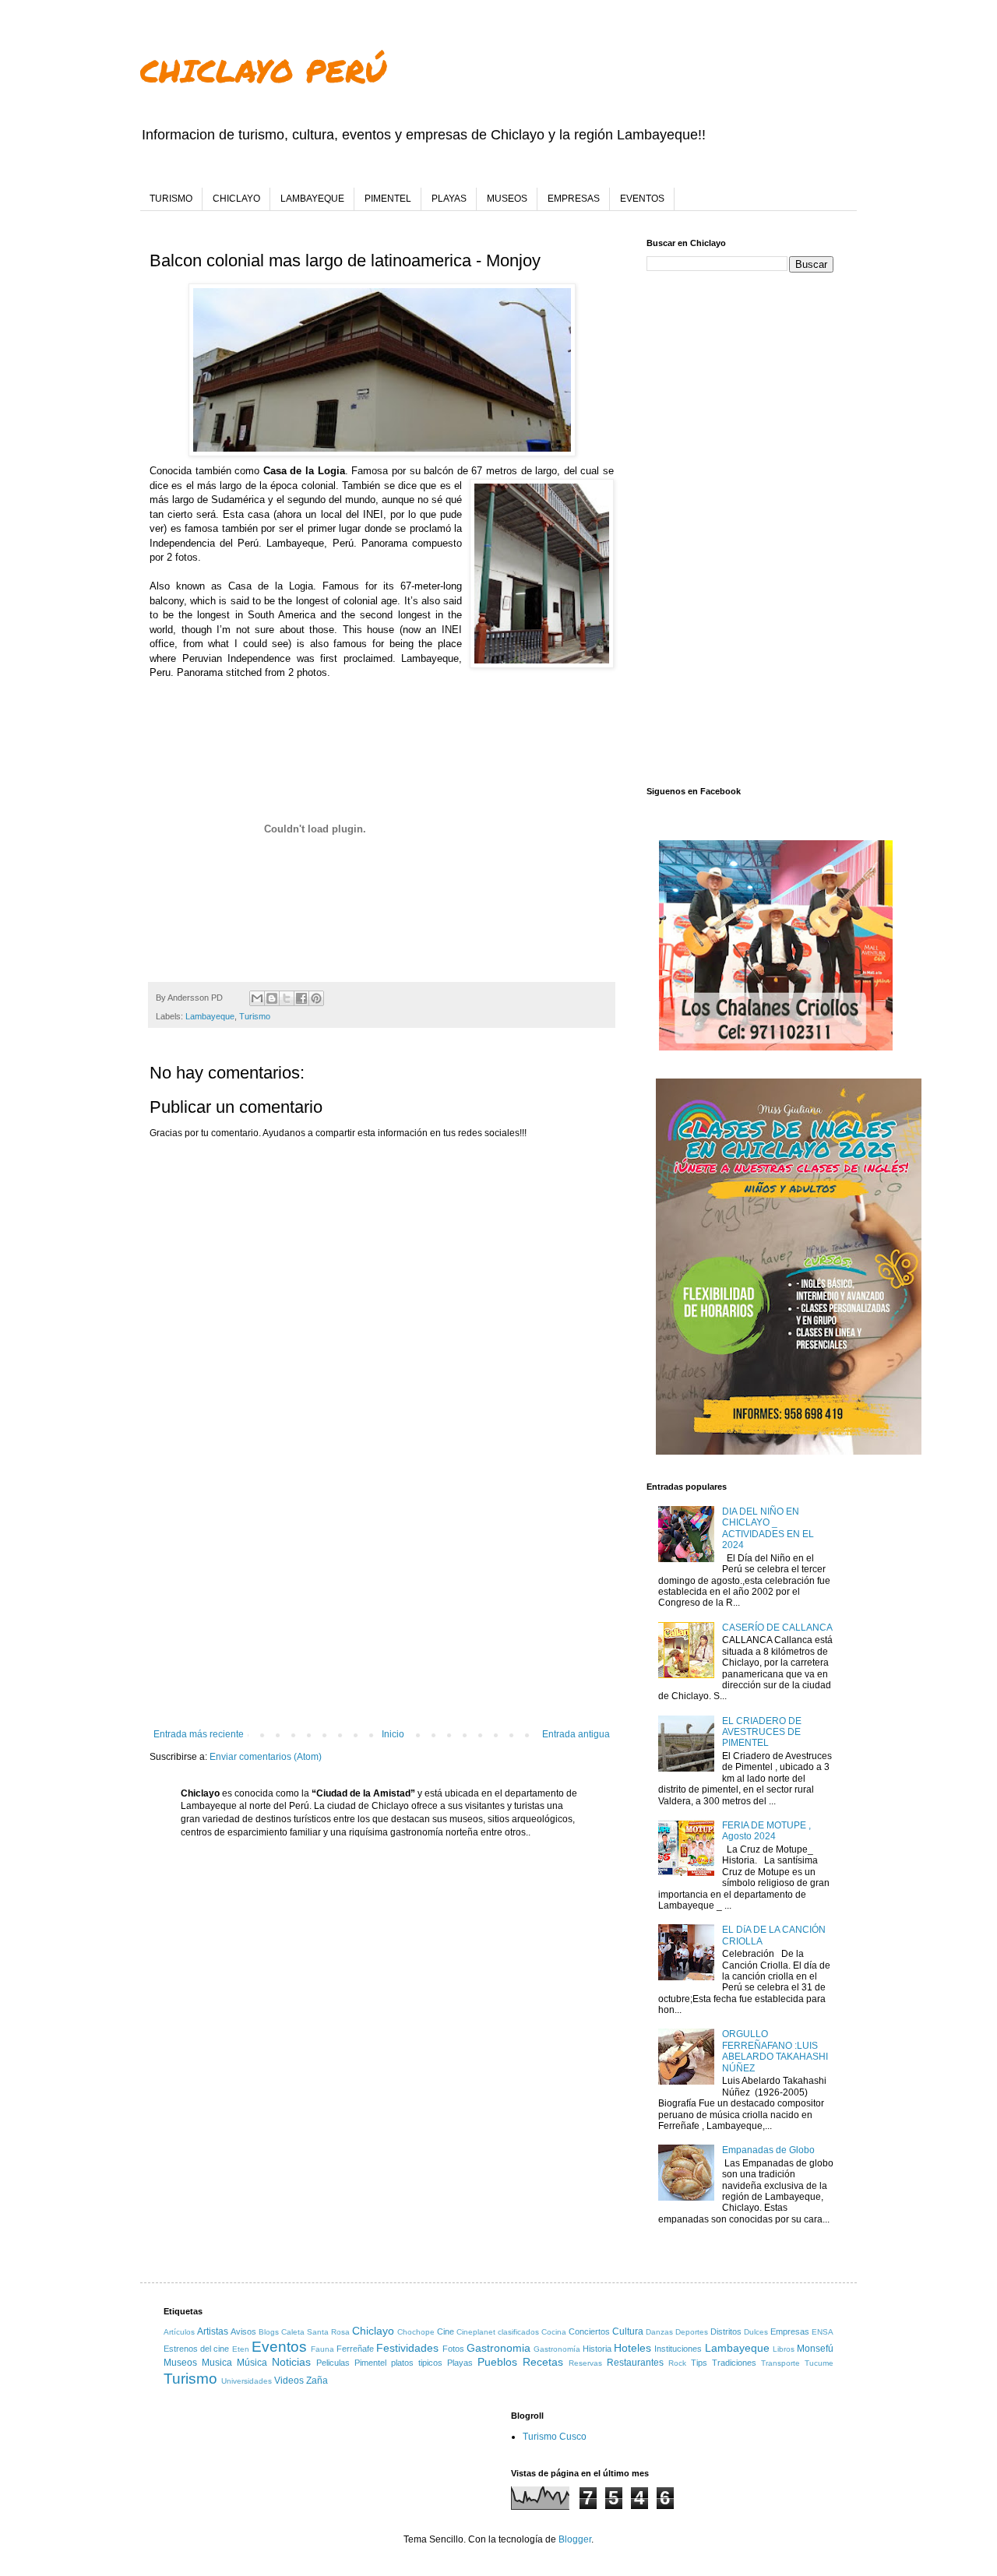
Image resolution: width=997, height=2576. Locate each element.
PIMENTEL (388, 199)
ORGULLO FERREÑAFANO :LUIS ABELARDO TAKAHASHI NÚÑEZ (775, 2051)
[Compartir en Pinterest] (316, 998)
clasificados (518, 2332)
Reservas (585, 2363)
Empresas (790, 2331)
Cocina (554, 2332)
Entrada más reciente (199, 1734)
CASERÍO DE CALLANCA (777, 1628)
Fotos (453, 2349)
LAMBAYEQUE (312, 199)
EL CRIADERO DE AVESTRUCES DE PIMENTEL (762, 1732)
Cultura (628, 2331)
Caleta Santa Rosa (315, 2332)
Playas (460, 2363)
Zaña (317, 2381)
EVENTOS (642, 199)
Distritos (726, 2331)
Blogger (575, 2539)
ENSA (823, 2332)
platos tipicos (417, 2363)
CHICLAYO (236, 199)
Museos (180, 2363)
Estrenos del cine (196, 2349)
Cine (446, 2331)
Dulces (756, 2332)
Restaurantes (635, 2363)
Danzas (659, 2332)
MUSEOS (507, 199)
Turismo (255, 1016)
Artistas (213, 2331)
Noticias (291, 2362)
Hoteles (632, 2348)
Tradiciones (734, 2363)
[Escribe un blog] (272, 998)
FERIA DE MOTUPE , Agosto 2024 (766, 1831)
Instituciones (678, 2349)
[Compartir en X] (287, 998)
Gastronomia (498, 2348)
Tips (699, 2363)
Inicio (393, 1734)
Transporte (780, 2363)
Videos (289, 2381)
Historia (597, 2349)
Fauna (322, 2349)
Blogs (269, 2332)
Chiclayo (373, 2331)
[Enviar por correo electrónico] (257, 998)
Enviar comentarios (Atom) (266, 1757)
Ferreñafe (355, 2349)
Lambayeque (210, 1016)
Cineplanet (476, 2332)
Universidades (247, 2381)
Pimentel (370, 2363)
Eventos (279, 2347)
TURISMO (171, 199)
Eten (241, 2349)
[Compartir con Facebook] (301, 998)
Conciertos (589, 2331)
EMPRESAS (574, 199)
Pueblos (497, 2362)
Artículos (179, 2332)
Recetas (543, 2362)
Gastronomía (557, 2349)
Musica (217, 2363)
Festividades (407, 2348)
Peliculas (333, 2363)
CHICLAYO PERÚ (263, 70)
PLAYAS (449, 199)
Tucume (819, 2363)
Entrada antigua (576, 1734)
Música (252, 2363)
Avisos (243, 2331)
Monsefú (815, 2349)
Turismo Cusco (555, 2437)
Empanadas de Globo (768, 2150)
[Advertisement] (382, 1600)
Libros (784, 2349)
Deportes (692, 2332)
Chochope (416, 2332)
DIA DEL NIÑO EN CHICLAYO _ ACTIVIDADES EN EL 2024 (768, 1528)
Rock (677, 2363)
